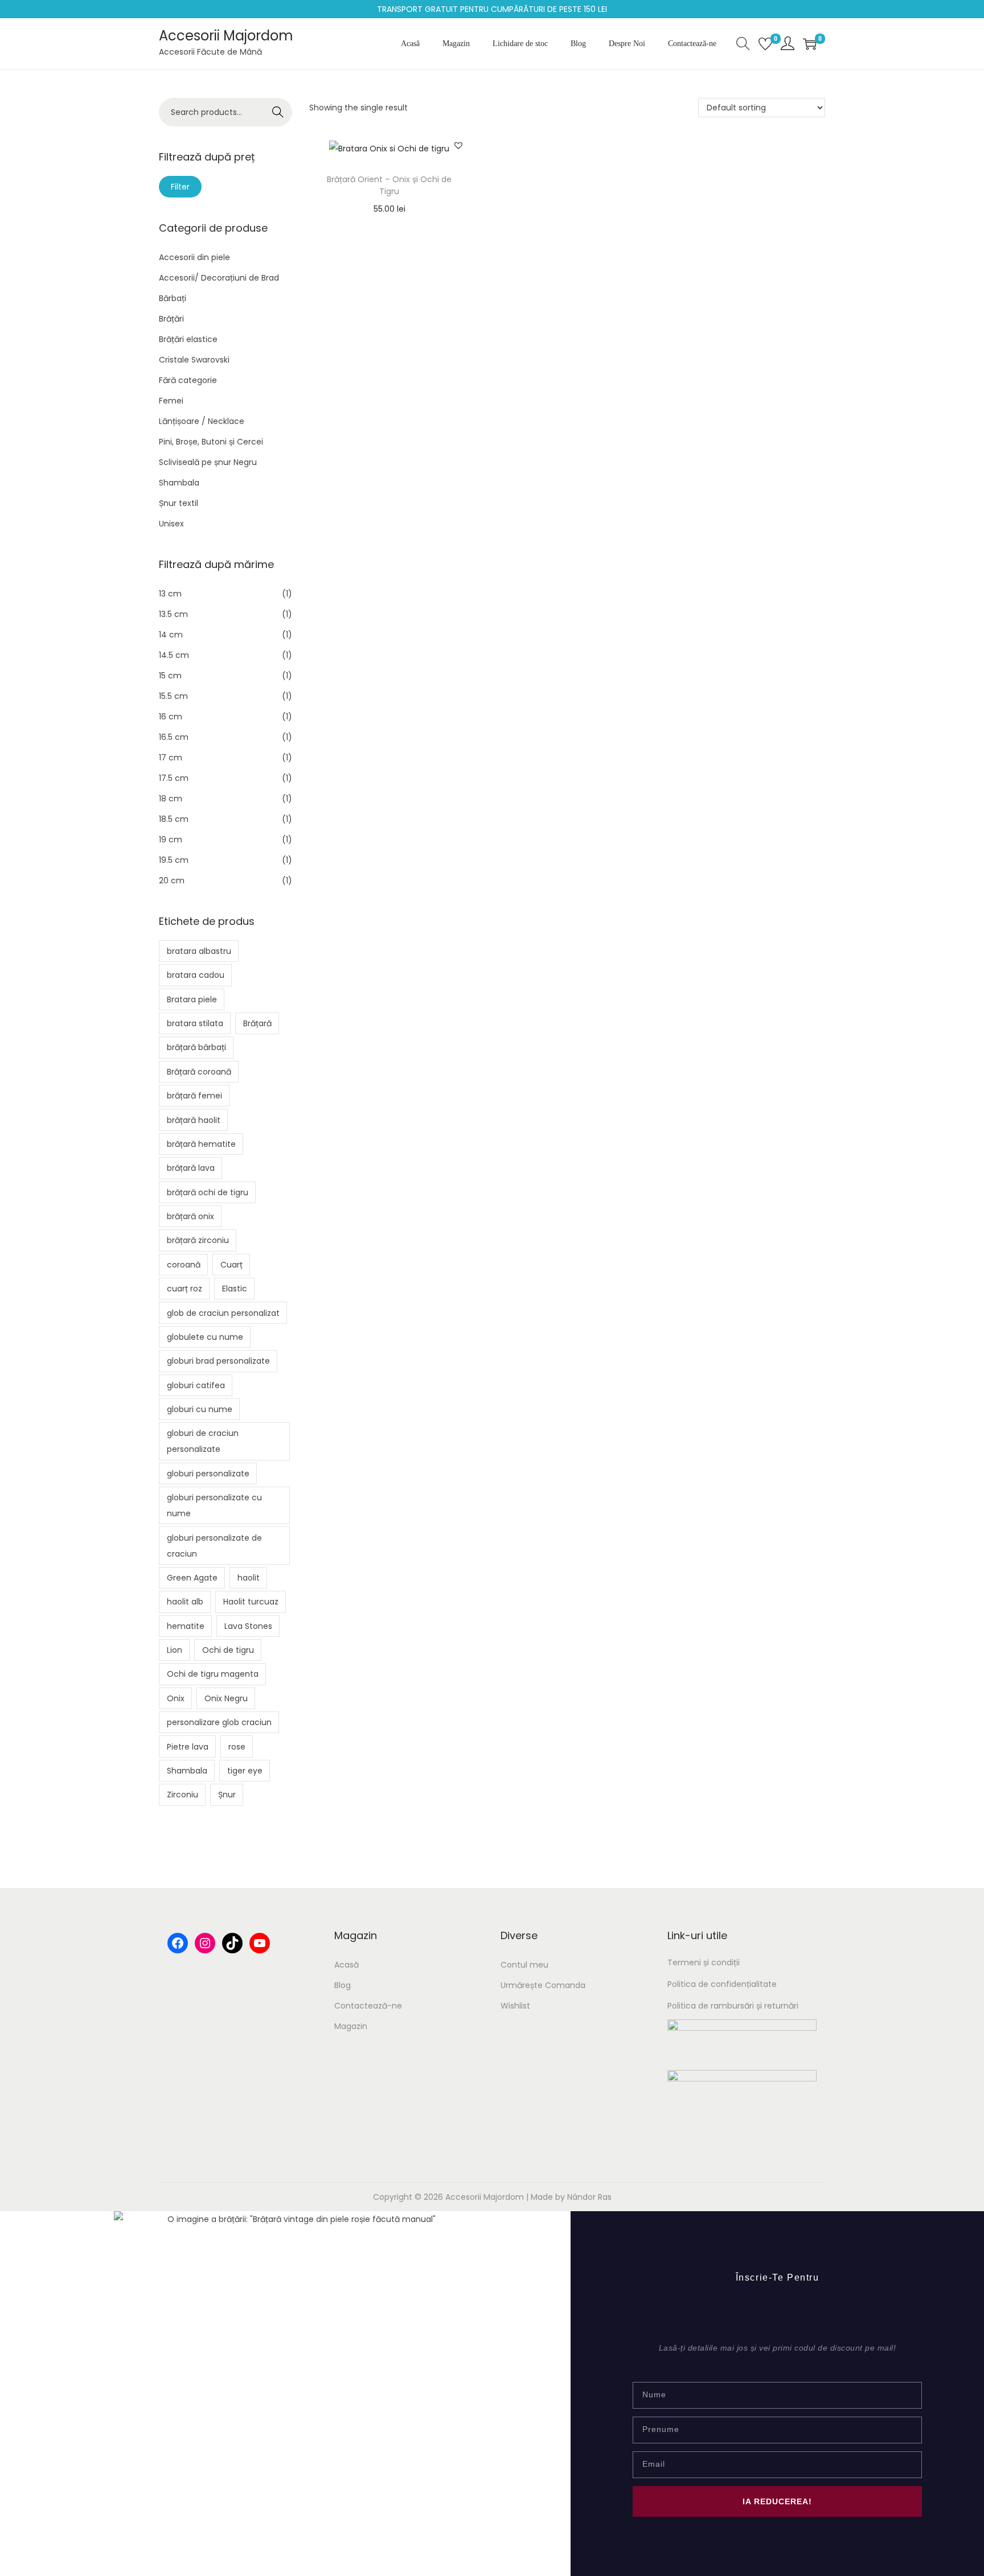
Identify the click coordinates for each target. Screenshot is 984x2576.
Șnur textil (179, 503)
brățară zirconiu (198, 1240)
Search (278, 112)
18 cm (171, 799)
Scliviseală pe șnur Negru (208, 462)
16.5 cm (174, 737)
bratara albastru (199, 951)
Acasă (347, 1965)
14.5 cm (174, 655)
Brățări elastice (188, 339)
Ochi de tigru (228, 1650)
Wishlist (515, 2006)
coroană (184, 1265)
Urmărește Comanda (543, 1985)
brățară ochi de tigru (208, 1192)
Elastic (235, 1289)
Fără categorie (188, 380)
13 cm (170, 594)
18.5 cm (174, 819)
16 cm (171, 717)
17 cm (171, 758)
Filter (180, 187)
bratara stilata (195, 1023)
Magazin (351, 2026)
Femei (171, 401)
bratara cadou (196, 975)
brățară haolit (194, 1120)
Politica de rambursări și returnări (733, 2006)
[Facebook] (178, 1943)
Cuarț (231, 1265)
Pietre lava (188, 1747)
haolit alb (185, 1602)
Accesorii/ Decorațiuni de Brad (219, 278)
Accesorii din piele (194, 257)
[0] (765, 44)
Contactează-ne (368, 2006)
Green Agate (192, 1578)
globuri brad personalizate (218, 1361)
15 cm (170, 676)
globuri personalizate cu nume (214, 1505)
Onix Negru (226, 1698)
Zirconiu (183, 1795)
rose (237, 1747)
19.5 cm (174, 860)
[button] (458, 145)
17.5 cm (174, 778)
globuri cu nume (200, 1409)
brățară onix (190, 1216)
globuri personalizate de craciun (214, 1546)
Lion (175, 1650)
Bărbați (173, 298)
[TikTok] (232, 1943)
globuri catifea (196, 1385)
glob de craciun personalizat (223, 1313)
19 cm (171, 840)
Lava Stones (248, 1626)
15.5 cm (173, 696)
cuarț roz (184, 1289)
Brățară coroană (199, 1072)
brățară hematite (201, 1144)
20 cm (172, 880)
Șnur (227, 1795)
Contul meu (524, 1965)
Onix (176, 1698)
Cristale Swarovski (194, 360)
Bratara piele (192, 999)
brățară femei (194, 1096)
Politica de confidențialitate (722, 1984)
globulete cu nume (205, 1337)
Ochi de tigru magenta (213, 1674)
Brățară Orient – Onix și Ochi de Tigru (389, 185)
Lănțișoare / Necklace (202, 421)
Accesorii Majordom (226, 36)
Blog (343, 1985)
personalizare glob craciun (219, 1722)
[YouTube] (260, 1943)
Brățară (257, 1023)
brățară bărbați (196, 1047)
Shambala (179, 483)
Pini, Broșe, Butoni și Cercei (211, 442)
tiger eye (245, 1771)
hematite (186, 1626)
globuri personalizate (208, 1474)
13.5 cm (173, 614)
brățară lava (191, 1168)
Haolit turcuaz (251, 1602)
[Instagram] (205, 1943)
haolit (249, 1578)
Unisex (171, 524)
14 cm (171, 635)
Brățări (171, 319)
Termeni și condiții (704, 1962)
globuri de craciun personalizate (203, 1441)
